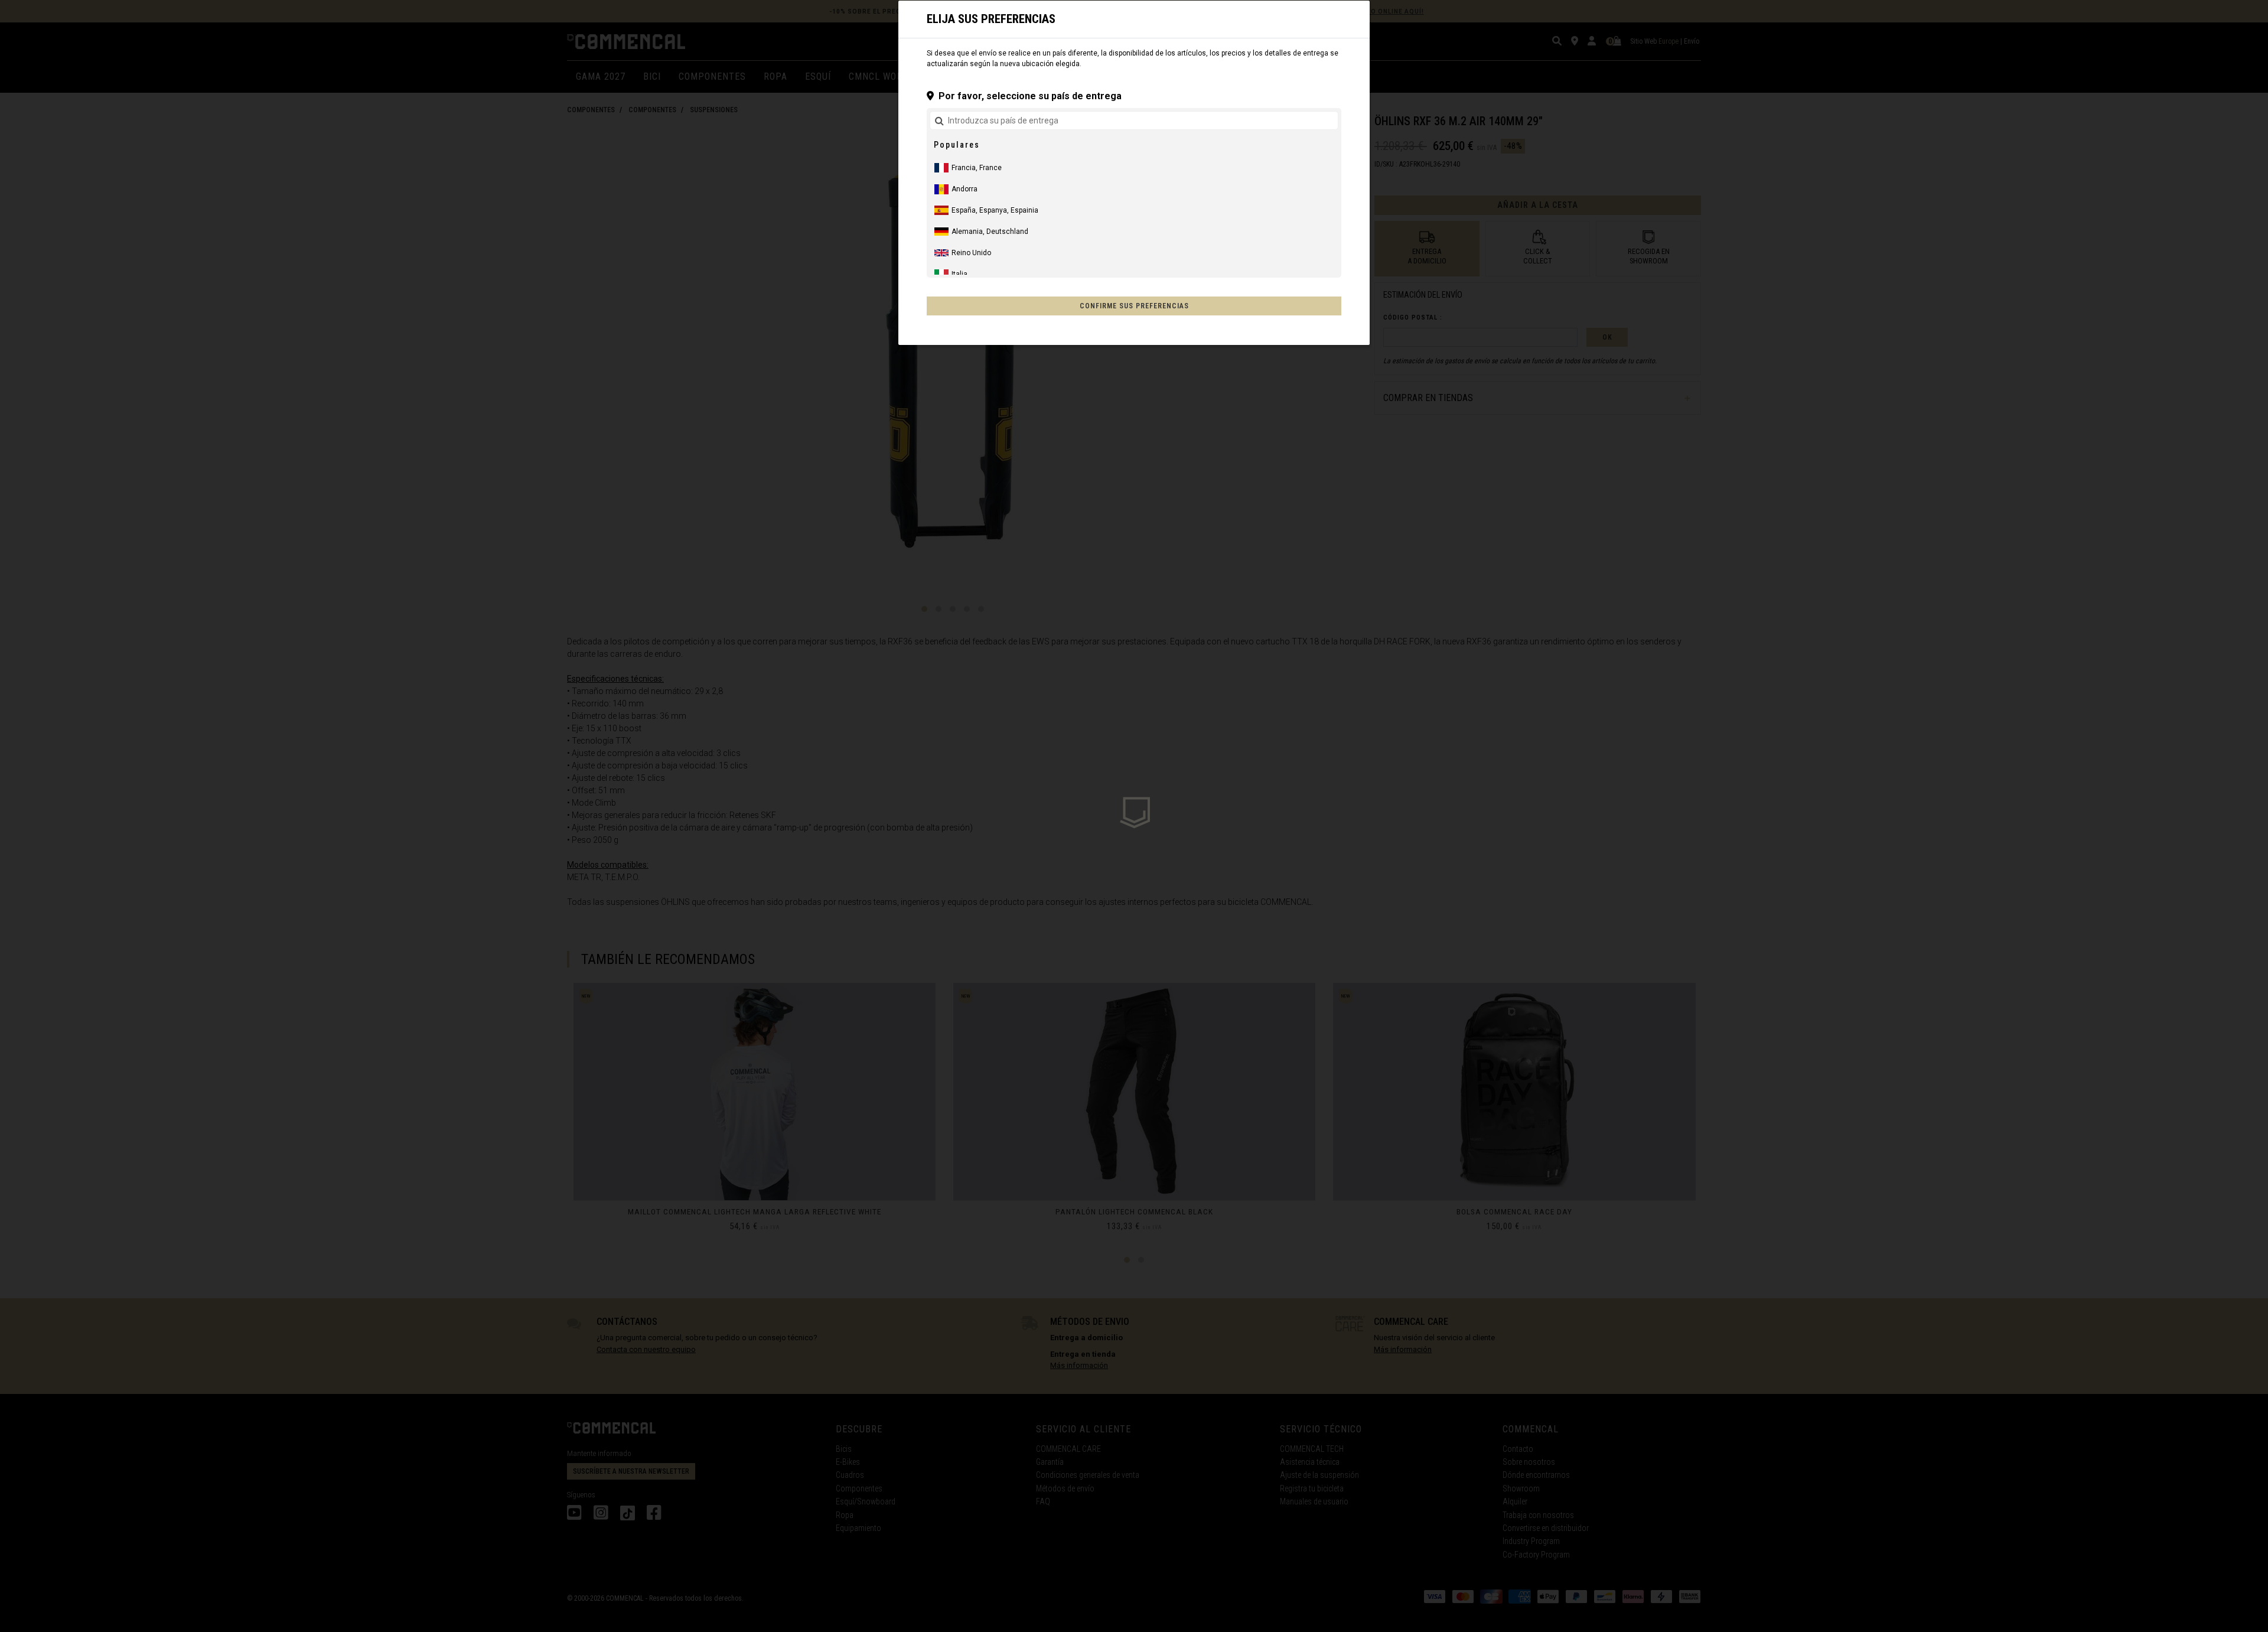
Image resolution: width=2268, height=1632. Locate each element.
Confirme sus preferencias (1134, 306)
